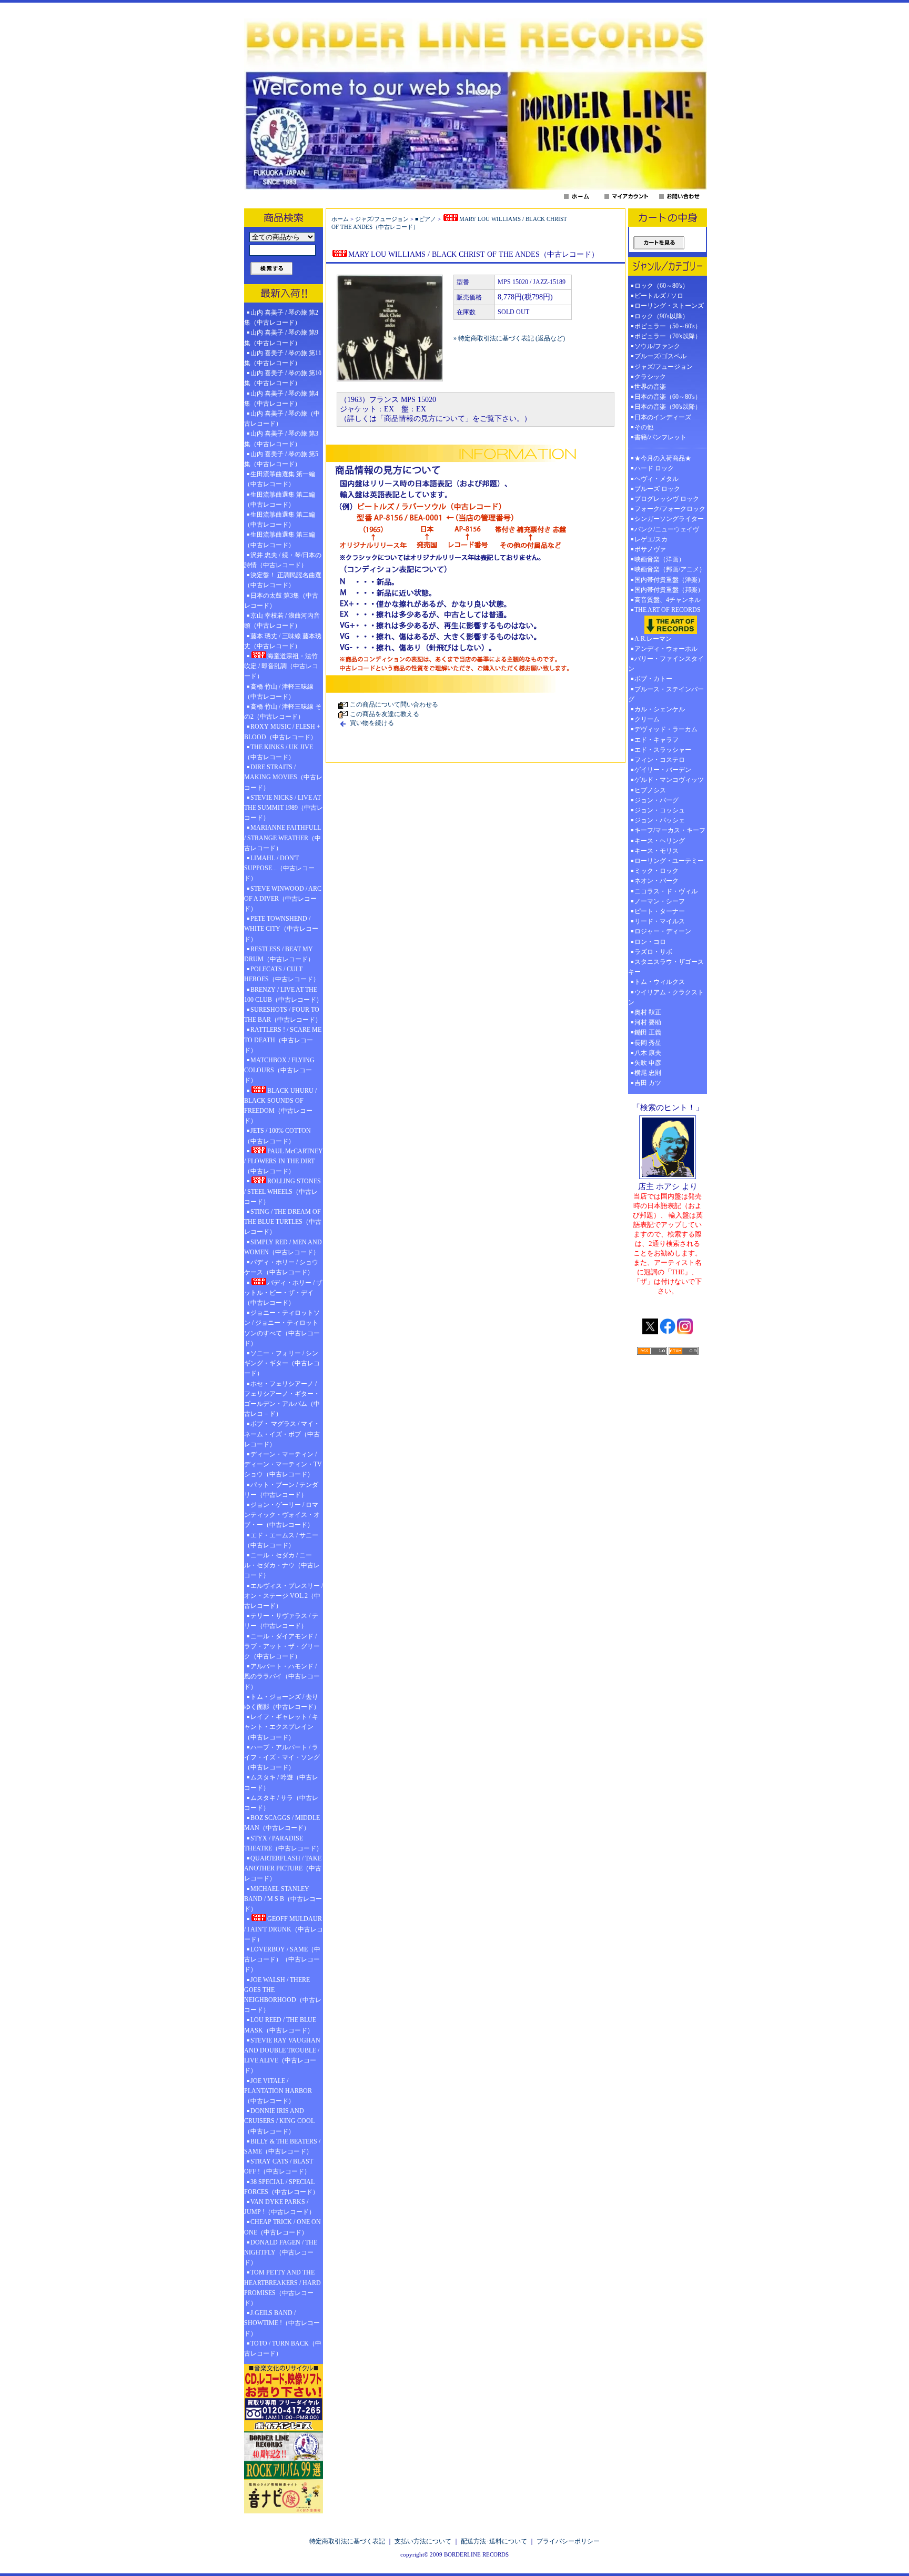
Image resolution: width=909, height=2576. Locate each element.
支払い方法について (423, 2541)
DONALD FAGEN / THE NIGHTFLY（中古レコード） (281, 2252)
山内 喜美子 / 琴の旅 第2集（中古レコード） (281, 318)
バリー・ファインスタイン (666, 664)
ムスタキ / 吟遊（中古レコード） (281, 1782)
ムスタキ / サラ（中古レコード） (281, 1803)
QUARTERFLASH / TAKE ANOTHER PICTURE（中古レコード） (283, 1868)
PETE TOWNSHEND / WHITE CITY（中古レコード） (281, 929)
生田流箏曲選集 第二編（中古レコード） (280, 500)
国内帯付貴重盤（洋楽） (669, 580)
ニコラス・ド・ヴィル (666, 891)
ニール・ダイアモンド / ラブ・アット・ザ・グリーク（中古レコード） (282, 1646)
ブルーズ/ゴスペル (660, 356)
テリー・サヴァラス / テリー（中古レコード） (281, 1621)
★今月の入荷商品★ (663, 458)
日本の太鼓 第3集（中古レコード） (281, 601)
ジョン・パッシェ (660, 820)
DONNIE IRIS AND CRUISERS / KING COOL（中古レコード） (279, 2121)
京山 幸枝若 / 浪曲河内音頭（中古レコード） (282, 621)
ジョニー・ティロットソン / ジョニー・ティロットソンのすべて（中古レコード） (282, 1328)
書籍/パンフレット (660, 437)
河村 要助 (648, 1022)
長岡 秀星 (648, 1043)
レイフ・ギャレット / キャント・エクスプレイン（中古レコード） (281, 1727)
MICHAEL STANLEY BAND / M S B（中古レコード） (283, 1899)
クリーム (647, 719)
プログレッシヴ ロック (667, 499)
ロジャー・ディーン (663, 931)
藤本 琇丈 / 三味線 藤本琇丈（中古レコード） (283, 641)
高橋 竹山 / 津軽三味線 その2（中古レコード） (283, 712)
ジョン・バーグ (656, 800)
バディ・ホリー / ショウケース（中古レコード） (281, 1267)
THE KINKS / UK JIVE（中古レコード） (279, 752)
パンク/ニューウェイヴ (667, 529)
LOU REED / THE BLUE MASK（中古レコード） (280, 2025)
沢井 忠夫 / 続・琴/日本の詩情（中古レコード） (283, 560)
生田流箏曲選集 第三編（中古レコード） (280, 540)
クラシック (650, 377)
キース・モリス (656, 851)
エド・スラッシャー (663, 750)
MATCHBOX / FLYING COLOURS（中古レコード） (279, 1070)
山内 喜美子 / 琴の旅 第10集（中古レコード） (283, 378)
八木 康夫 (648, 1053)
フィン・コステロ (660, 760)
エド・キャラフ (656, 740)
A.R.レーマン (653, 639)
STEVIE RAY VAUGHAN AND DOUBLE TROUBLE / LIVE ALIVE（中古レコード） (282, 2056)
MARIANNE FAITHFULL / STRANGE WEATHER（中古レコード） (282, 838)
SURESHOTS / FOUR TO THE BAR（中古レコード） (283, 1015)
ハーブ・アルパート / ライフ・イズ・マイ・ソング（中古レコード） (282, 1757)
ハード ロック (654, 468)
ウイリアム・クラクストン (666, 997)
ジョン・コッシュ (660, 810)
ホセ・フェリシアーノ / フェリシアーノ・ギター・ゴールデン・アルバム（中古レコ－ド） (282, 1399)
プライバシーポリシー (568, 2541)
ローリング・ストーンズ (669, 306)
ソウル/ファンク (660, 346)
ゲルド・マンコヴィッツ (669, 780)
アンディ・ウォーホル (666, 649)
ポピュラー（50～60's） (668, 326)
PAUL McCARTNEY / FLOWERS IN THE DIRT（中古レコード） (284, 1161)
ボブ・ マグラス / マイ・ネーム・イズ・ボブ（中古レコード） (282, 1434)
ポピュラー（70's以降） (668, 336)
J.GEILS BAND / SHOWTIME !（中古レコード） (282, 2323)
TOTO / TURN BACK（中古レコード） (283, 2348)
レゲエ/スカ (651, 539)
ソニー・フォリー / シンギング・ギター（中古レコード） (282, 1363)
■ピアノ (426, 219)
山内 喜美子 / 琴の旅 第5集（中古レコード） (281, 459)
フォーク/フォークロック (670, 509)
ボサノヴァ (650, 549)
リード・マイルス (660, 921)
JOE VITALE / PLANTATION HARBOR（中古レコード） (278, 2091)
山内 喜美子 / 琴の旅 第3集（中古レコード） (281, 439)
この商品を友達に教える (385, 714)
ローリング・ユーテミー (669, 861)
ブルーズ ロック (657, 489)
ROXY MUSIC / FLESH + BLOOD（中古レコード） (282, 732)
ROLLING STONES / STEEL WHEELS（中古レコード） (282, 1191)
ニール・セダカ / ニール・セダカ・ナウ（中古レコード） (282, 1565)
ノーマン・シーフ (660, 901)
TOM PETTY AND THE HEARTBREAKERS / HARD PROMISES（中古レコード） (282, 2288)
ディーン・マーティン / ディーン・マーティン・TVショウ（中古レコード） (283, 1464)
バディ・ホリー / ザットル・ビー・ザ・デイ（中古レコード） (283, 1293)
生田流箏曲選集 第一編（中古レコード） (280, 479)
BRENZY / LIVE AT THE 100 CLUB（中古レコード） (283, 995)
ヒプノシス (650, 790)
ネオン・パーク (656, 881)
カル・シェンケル (660, 709)
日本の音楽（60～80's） (668, 397)
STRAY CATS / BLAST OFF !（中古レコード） (279, 2166)
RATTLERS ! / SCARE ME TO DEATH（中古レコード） (283, 1040)
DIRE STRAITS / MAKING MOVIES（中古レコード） (283, 777)
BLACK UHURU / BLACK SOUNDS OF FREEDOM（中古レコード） (280, 1106)
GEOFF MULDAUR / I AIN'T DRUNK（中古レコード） (284, 1929)
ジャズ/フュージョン (382, 219)
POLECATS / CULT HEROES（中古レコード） (282, 974)
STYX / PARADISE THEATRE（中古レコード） (283, 1843)
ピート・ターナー (660, 911)
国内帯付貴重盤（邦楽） (669, 590)
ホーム (340, 219)
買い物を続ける (372, 723)
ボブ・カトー (653, 679)
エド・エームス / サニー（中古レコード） (281, 1540)
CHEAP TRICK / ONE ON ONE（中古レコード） (282, 2227)
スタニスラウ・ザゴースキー (666, 967)
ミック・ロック (656, 871)
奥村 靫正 (648, 1012)
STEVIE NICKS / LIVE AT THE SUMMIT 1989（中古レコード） (284, 808)
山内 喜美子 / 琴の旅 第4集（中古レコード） (281, 399)
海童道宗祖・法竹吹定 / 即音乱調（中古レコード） (281, 666)
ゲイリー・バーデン (663, 770)
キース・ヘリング (660, 841)
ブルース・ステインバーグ (666, 694)
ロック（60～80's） (661, 286)
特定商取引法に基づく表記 (347, 2541)
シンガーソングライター (669, 519)
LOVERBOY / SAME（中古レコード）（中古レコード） (282, 1959)
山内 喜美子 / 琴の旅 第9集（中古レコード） (281, 338)
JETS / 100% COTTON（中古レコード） (277, 1136)
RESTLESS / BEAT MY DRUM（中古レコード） (279, 954)
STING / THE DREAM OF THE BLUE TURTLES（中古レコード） (283, 1222)
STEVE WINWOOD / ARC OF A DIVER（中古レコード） (283, 899)
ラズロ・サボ (653, 952)
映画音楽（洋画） (660, 559)
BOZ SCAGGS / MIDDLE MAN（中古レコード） (282, 1823)
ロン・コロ (650, 942)
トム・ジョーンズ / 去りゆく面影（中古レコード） (282, 1702)
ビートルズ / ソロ (659, 296)
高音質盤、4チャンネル (668, 600)
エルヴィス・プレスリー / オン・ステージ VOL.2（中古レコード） (284, 1596)
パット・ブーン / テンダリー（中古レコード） (281, 1490)
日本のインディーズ (663, 417)
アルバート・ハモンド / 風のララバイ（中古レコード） (282, 1676)
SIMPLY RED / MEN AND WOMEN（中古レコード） (283, 1247)
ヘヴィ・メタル (656, 479)
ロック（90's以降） (665, 316)
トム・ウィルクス (660, 982)
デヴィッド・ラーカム (666, 729)
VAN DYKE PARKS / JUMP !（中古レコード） (280, 2207)
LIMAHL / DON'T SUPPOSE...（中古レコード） (279, 868)
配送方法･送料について (494, 2541)
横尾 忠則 (648, 1073)
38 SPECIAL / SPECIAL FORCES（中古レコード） (281, 2187)
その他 (647, 427)
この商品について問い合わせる (394, 705)
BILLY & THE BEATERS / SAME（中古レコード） (282, 2146)
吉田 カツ (648, 1083)
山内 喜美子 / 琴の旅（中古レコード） (282, 419)
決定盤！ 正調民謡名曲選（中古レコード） (283, 580)
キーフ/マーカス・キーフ (670, 830)
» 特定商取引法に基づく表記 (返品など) (509, 338)
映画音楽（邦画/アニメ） (670, 569)
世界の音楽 (650, 387)
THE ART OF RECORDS (668, 610)
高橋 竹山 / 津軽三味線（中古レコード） (279, 692)
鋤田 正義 (648, 1032)
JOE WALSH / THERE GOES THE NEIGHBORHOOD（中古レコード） (283, 1995)
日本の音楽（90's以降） (668, 407)
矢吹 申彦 (648, 1063)
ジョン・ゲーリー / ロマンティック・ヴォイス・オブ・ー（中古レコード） (282, 1515)
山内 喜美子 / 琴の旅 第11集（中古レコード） (283, 358)
